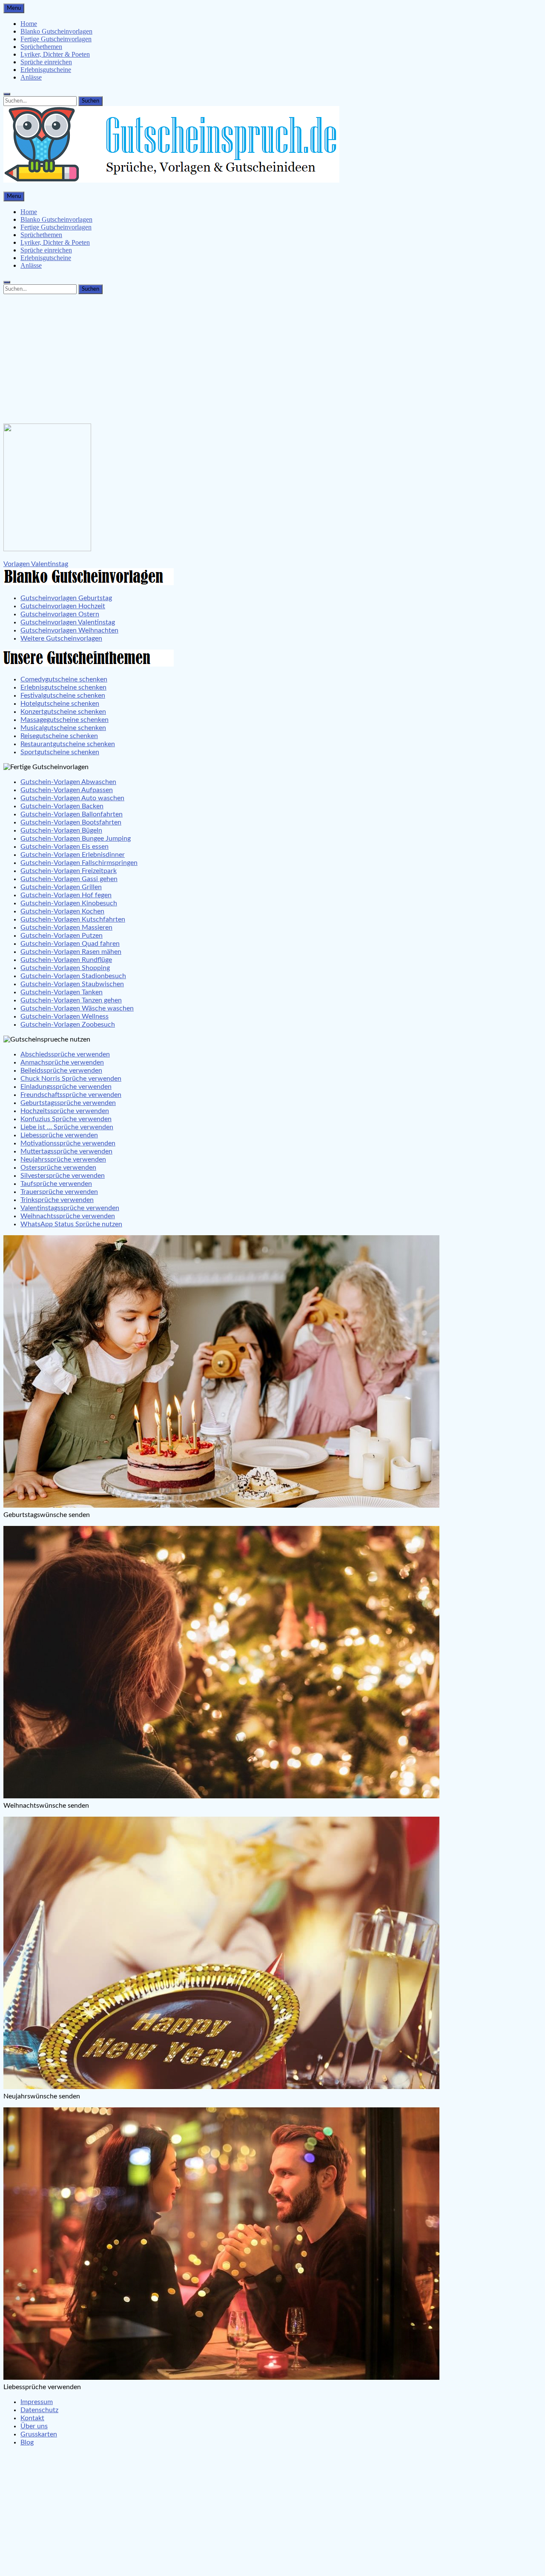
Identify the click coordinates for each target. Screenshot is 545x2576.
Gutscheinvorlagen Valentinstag (68, 622)
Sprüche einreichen (46, 62)
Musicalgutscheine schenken (63, 728)
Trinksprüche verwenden (57, 1200)
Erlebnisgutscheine (46, 70)
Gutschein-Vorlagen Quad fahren (70, 944)
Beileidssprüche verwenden (61, 1070)
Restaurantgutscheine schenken (68, 744)
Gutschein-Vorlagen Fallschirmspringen (79, 863)
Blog (27, 2442)
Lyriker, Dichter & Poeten (55, 54)
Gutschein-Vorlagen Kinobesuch (69, 903)
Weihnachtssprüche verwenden (68, 1216)
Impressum (37, 2402)
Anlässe (31, 77)
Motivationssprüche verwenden (68, 1143)
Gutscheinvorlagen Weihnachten (69, 630)
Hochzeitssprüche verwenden (65, 1111)
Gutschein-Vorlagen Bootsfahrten (71, 822)
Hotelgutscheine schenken (60, 704)
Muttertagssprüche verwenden (66, 1151)
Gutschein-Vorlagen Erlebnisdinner (73, 855)
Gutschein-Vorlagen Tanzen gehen (71, 1000)
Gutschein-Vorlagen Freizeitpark (69, 871)
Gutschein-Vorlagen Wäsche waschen (77, 1008)
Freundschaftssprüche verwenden (71, 1095)
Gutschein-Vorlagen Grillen (61, 887)
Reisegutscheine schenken (59, 736)
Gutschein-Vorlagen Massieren (66, 927)
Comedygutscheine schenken (64, 679)
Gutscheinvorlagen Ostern (60, 614)
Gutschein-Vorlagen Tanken (62, 992)
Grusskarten (39, 2434)
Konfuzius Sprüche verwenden (66, 1119)
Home (29, 24)
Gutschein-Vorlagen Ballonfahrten (72, 814)
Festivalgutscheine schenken (63, 696)
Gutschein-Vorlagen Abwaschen (68, 782)
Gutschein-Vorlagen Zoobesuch (68, 1025)
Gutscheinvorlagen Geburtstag (66, 598)
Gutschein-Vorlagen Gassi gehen (69, 879)
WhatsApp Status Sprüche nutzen (71, 1224)
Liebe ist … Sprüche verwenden (67, 1127)
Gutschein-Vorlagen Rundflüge (66, 960)
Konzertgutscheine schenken (63, 712)
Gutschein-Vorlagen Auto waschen (72, 798)
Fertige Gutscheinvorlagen (56, 39)
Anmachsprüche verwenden (62, 1062)
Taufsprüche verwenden (56, 1184)
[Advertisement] (272, 357)
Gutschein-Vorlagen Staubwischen (72, 984)
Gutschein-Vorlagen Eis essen (65, 847)
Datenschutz (39, 2410)
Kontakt (32, 2418)
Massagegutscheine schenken (65, 720)
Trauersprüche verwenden (59, 1192)
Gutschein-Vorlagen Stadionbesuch (73, 976)
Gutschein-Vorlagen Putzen (62, 936)
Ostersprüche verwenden (58, 1168)
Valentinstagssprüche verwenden (70, 1208)
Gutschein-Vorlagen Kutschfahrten (73, 919)
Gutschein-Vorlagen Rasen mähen (71, 952)
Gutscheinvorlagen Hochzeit (63, 606)
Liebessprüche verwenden (59, 1135)
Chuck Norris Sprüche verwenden (71, 1079)
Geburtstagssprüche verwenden (68, 1103)
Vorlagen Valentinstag (36, 564)
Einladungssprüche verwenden (66, 1087)
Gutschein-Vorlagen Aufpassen (67, 790)
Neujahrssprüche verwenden (63, 1159)
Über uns (34, 2426)
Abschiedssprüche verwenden (65, 1054)
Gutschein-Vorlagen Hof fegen (66, 895)
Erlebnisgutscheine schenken (63, 687)
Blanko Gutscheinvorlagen (56, 31)
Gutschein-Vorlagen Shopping (65, 968)
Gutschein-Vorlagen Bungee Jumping (76, 839)
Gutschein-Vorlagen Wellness (65, 1016)
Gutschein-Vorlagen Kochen (62, 911)
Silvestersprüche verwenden (63, 1176)
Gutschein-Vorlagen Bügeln (61, 830)
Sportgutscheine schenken (60, 752)
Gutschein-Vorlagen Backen (62, 806)
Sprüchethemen (41, 47)
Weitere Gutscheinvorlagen (61, 638)
